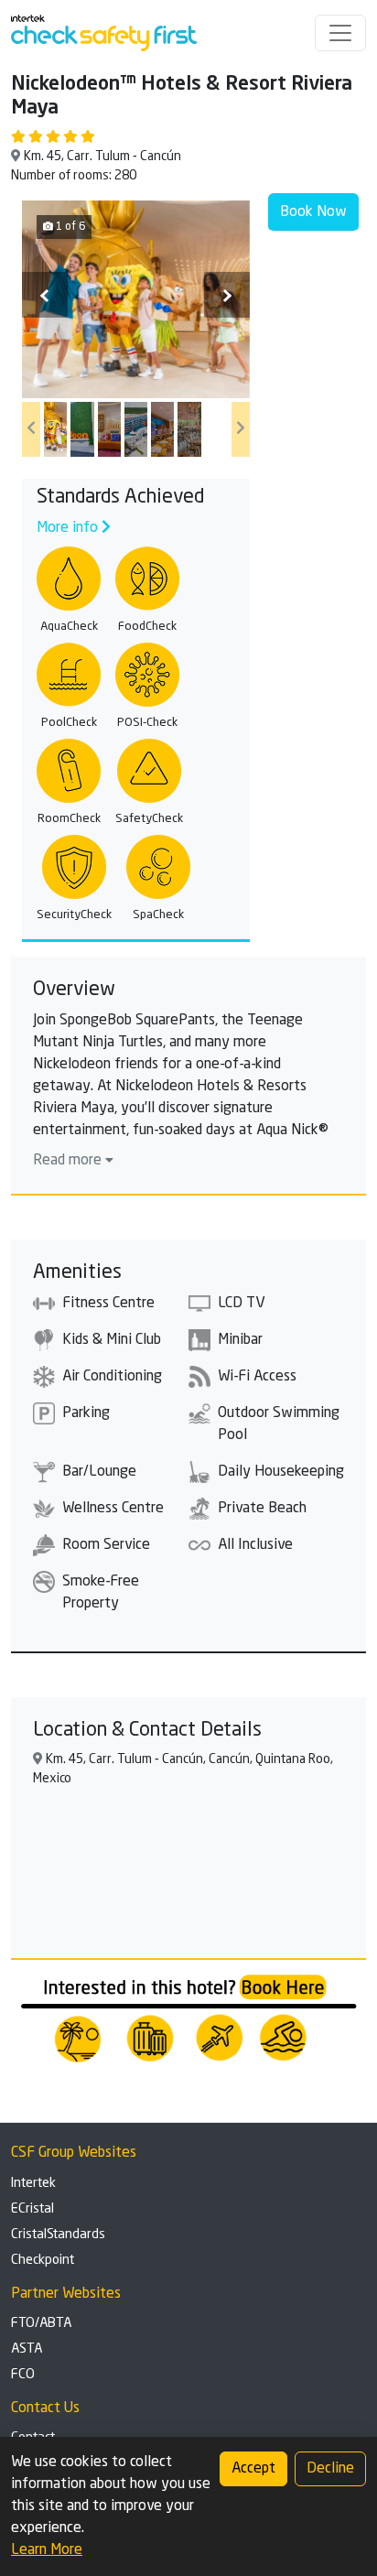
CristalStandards (58, 2235)
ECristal (32, 2209)
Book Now (313, 212)
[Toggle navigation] (340, 33)
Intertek (33, 2183)
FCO (23, 2375)
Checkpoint (43, 2260)
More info (69, 528)
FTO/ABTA (41, 2323)
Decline (330, 2469)
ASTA (27, 2349)
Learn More (47, 2550)
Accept (253, 2469)
